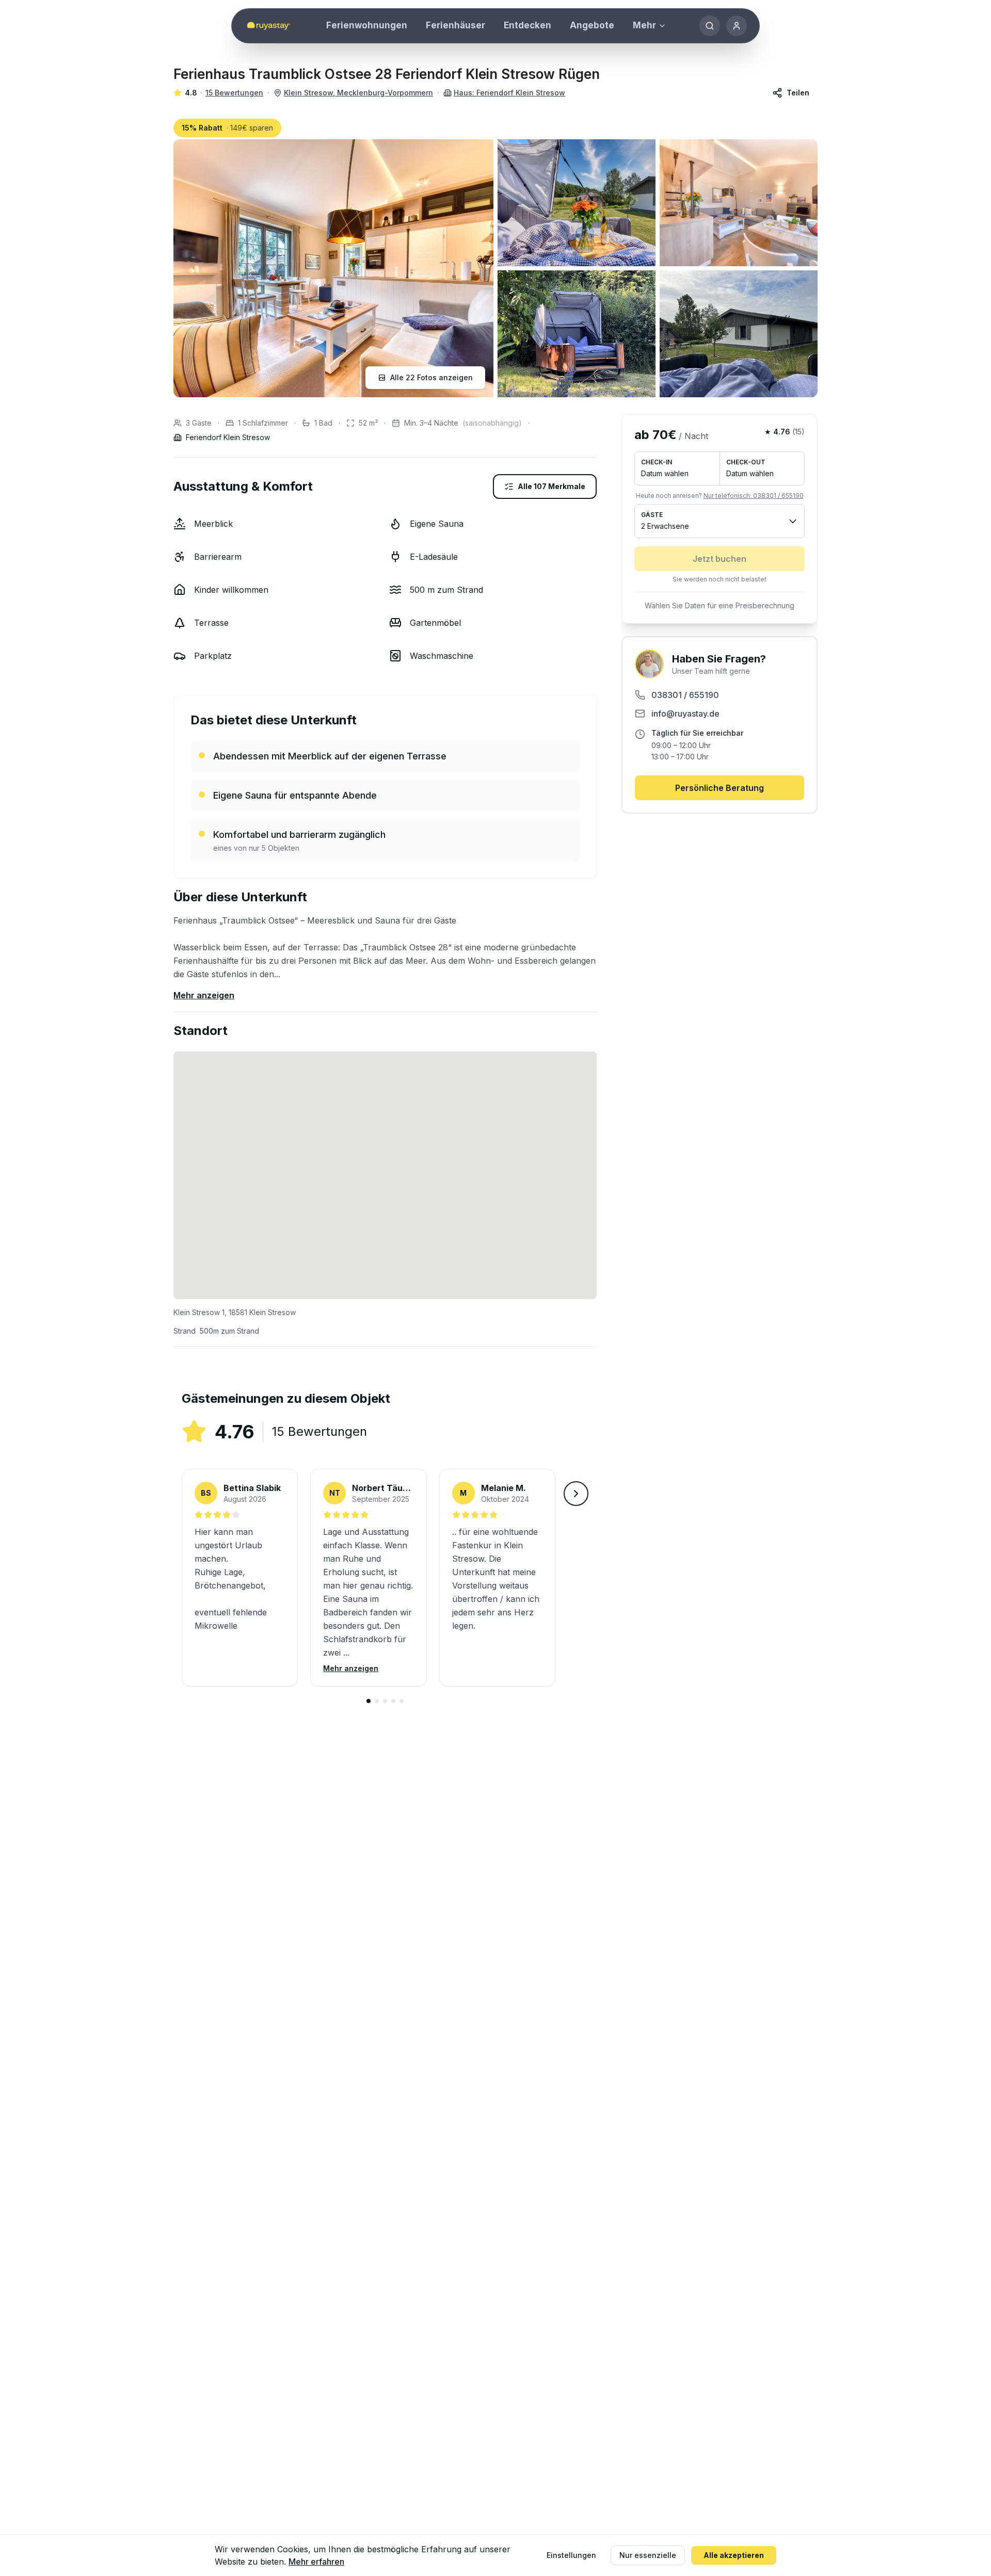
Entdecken (528, 25)
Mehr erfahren (316, 2562)
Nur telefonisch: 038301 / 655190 (754, 496)
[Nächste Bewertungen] (576, 1494)
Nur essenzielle (648, 2555)
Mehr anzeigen (204, 995)
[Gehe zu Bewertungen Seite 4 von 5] (393, 1701)
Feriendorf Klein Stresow (228, 437)
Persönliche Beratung (720, 788)
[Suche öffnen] (710, 26)
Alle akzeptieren (734, 2555)
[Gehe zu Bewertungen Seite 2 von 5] (377, 1701)
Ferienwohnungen (367, 25)
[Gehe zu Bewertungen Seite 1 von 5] (369, 1701)
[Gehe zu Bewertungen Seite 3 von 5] (385, 1701)
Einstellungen (571, 2555)
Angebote (592, 25)
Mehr (644, 25)
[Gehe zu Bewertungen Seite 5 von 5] (402, 1701)
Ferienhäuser (455, 25)
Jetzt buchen (720, 559)
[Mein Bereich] (737, 26)
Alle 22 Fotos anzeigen (431, 377)
